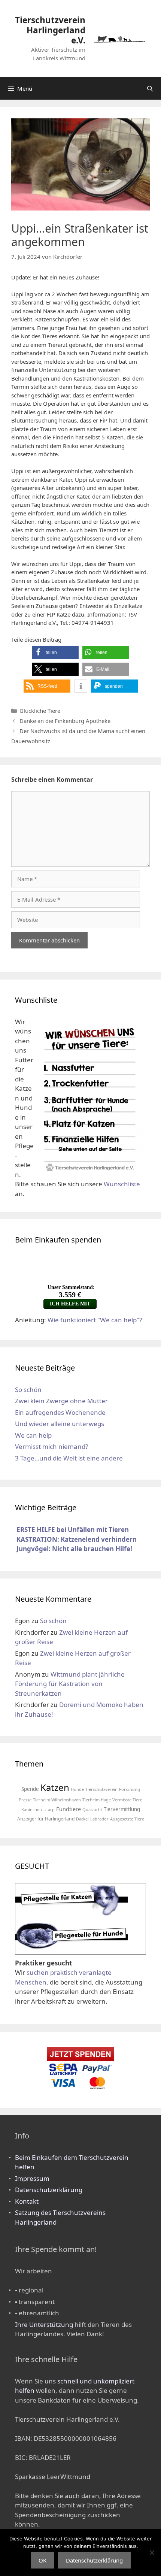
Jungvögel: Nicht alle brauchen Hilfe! (74, 1549)
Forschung (130, 1789)
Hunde (77, 1789)
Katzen (55, 1787)
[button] (55, 652)
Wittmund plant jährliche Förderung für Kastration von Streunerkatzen (70, 1684)
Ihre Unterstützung (44, 2324)
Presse (25, 1800)
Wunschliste (122, 1184)
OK (42, 2560)
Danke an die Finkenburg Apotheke (65, 721)
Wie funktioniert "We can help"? (95, 1320)
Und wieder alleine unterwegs (60, 1424)
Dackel (82, 1819)
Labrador (99, 1819)
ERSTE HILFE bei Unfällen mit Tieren (73, 1530)
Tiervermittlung (122, 1809)
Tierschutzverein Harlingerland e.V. (50, 30)
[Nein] (152, 2552)
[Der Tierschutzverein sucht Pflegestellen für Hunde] (72, 1949)
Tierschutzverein (101, 1789)
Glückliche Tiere (40, 711)
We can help (33, 1435)
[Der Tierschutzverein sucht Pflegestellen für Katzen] (72, 1915)
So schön (28, 1390)
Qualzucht (92, 1809)
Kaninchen (32, 1809)
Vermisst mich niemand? (51, 1446)
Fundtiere (69, 1809)
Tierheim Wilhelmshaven (57, 1800)
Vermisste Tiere (127, 1800)
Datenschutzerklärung (49, 2190)
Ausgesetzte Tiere (127, 1819)
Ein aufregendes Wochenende (60, 1412)
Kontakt (27, 2201)
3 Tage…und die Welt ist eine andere (69, 1458)
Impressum (32, 2178)
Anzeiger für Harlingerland (46, 1819)
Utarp (49, 1809)
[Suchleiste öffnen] (150, 88)
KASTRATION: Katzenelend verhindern (77, 1539)
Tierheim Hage (97, 1800)
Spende (30, 1789)
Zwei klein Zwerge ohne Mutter (61, 1401)
